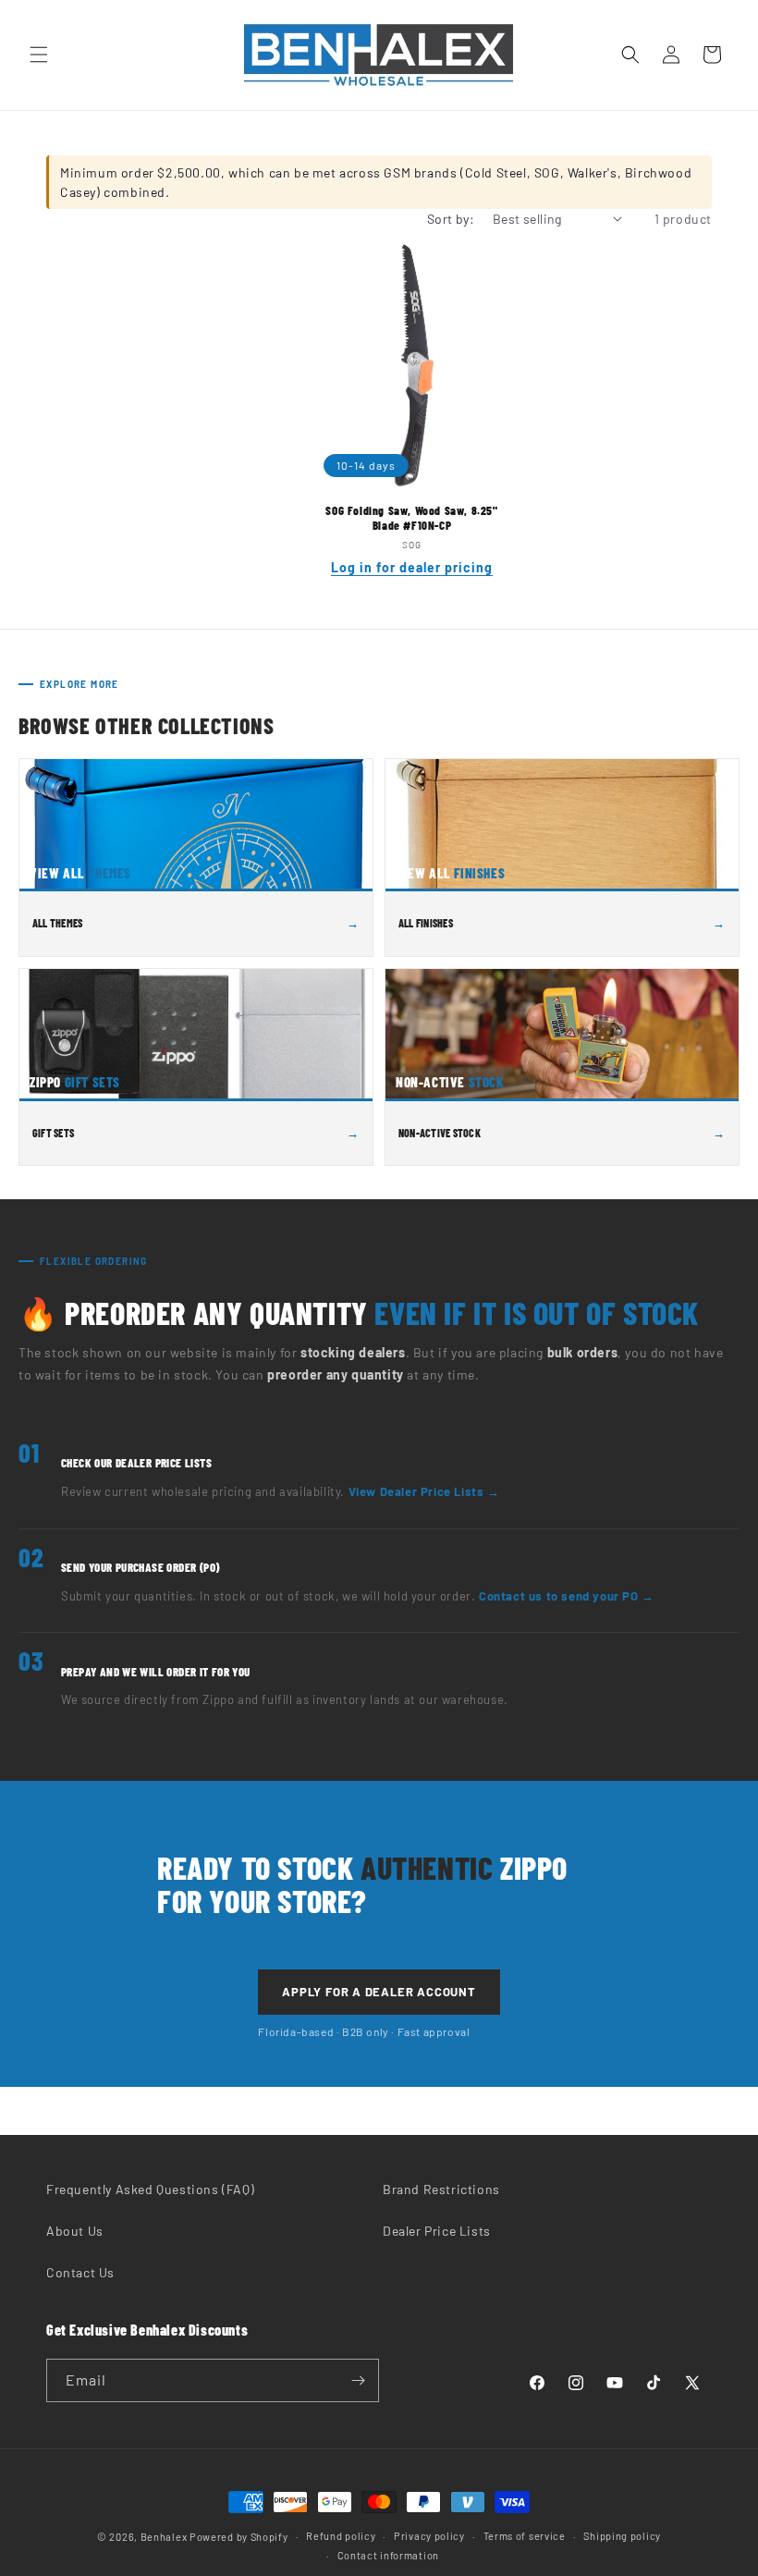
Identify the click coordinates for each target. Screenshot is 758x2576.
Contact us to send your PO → (567, 1596)
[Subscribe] (358, 2380)
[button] (39, 55)
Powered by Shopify (239, 2537)
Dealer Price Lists (437, 2231)
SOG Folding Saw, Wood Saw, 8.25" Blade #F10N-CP (411, 518)
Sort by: (451, 219)
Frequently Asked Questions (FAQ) (150, 2189)
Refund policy (341, 2536)
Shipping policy (622, 2536)
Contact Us (80, 2272)
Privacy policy (429, 2536)
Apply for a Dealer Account (379, 1992)
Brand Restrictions (441, 2189)
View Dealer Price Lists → (424, 1491)
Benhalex (164, 2537)
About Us (75, 2231)
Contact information (388, 2555)
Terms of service (525, 2536)
